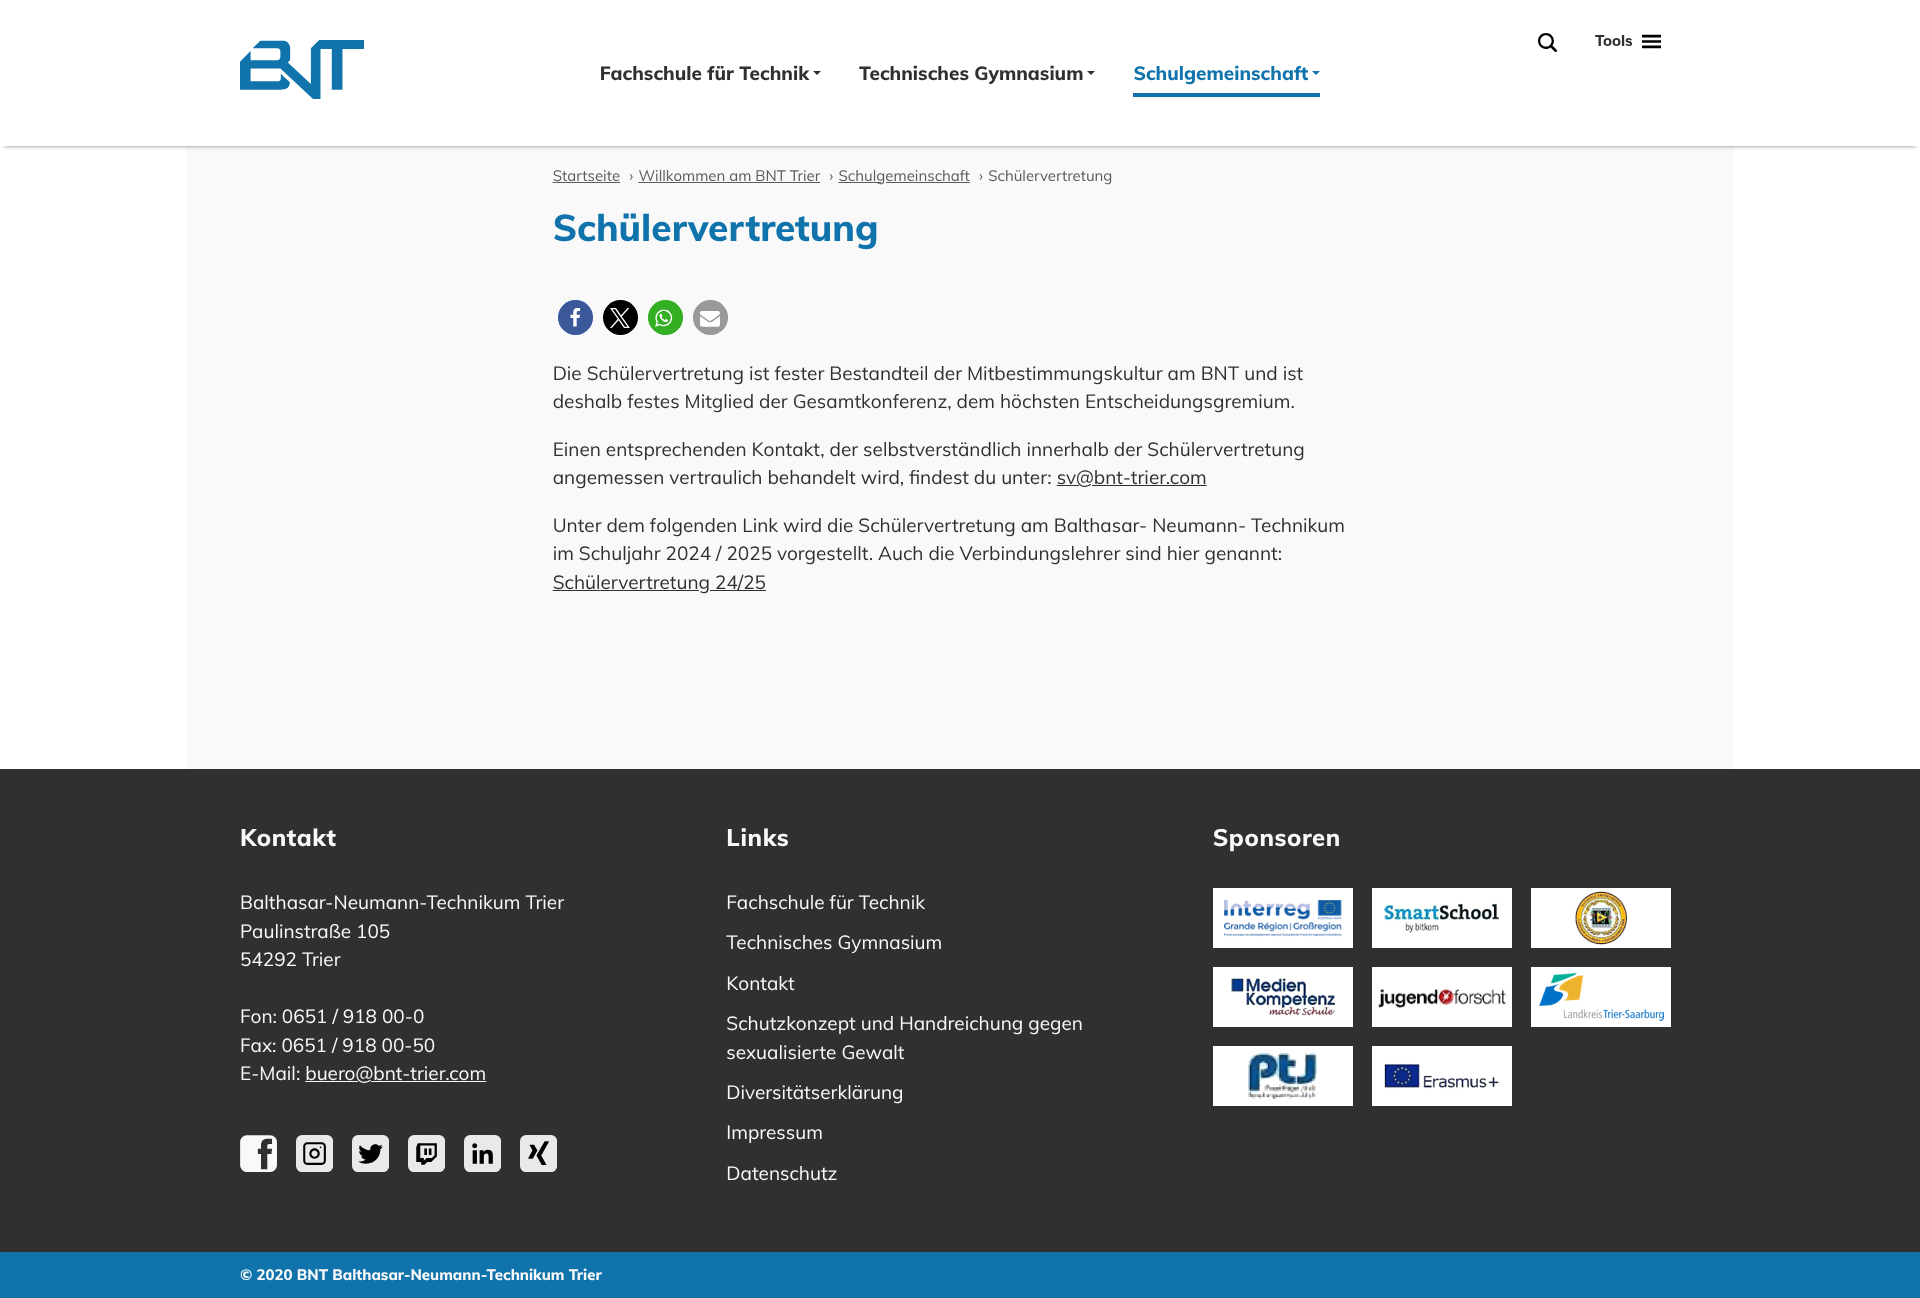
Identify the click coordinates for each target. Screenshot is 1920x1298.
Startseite (586, 175)
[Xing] (538, 1165)
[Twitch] (426, 1165)
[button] (575, 317)
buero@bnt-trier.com (395, 1073)
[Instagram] (314, 1165)
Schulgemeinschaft (1220, 73)
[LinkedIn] (482, 1165)
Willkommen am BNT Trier (729, 175)
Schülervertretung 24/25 (659, 582)
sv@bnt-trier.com (1132, 477)
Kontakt (760, 983)
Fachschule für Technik (704, 73)
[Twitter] (370, 1165)
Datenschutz (781, 1173)
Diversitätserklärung (814, 1092)
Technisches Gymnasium (971, 73)
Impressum (774, 1132)
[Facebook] (258, 1165)
